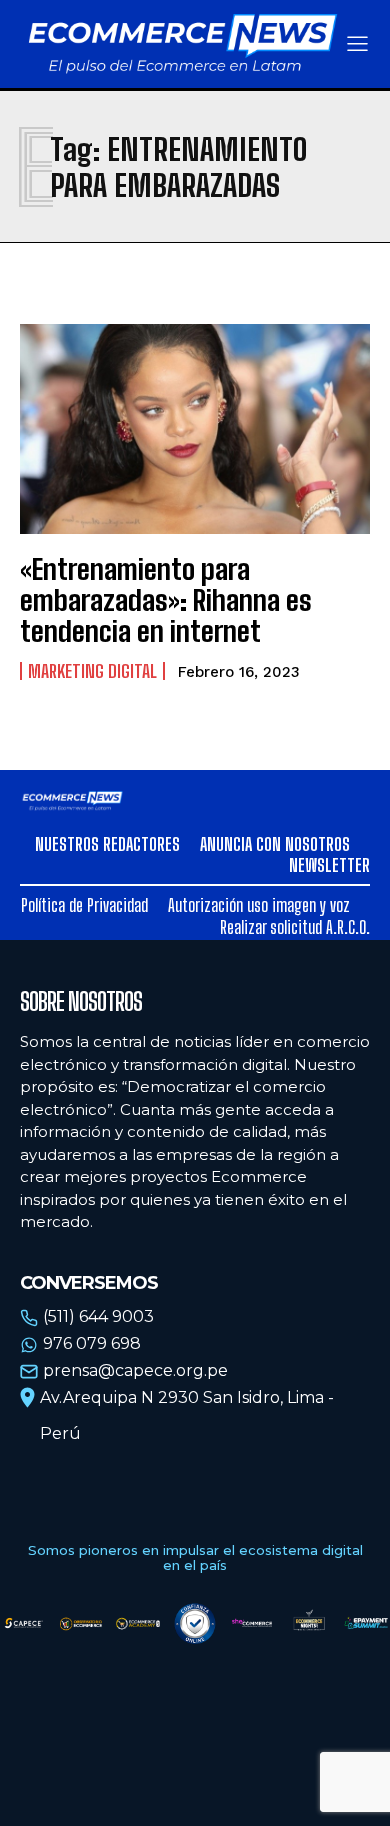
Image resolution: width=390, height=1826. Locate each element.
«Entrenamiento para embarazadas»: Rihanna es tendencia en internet (166, 600)
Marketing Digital (92, 671)
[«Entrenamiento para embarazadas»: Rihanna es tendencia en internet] (195, 429)
